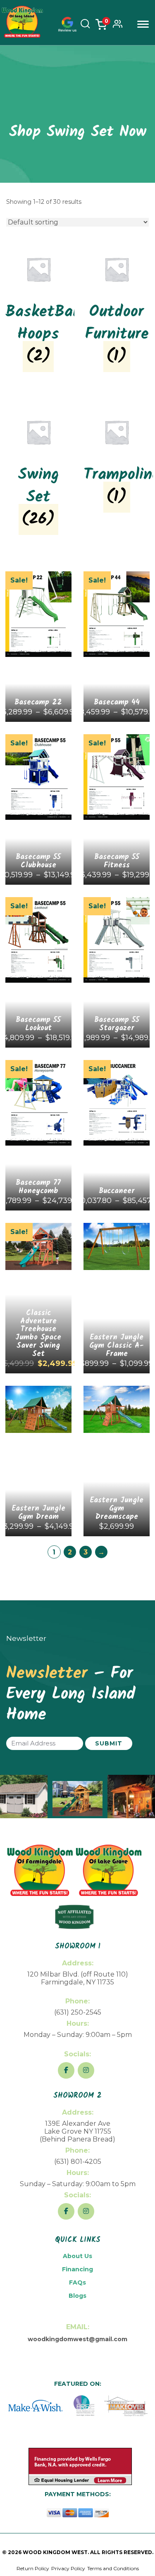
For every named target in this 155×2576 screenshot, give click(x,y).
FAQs (77, 2282)
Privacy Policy (68, 2568)
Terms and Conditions (113, 2568)
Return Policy (33, 2568)
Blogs (77, 2296)
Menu (143, 24)
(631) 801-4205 (78, 2162)
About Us (77, 2256)
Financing (77, 2269)
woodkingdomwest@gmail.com (77, 2339)
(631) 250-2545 (78, 2012)
